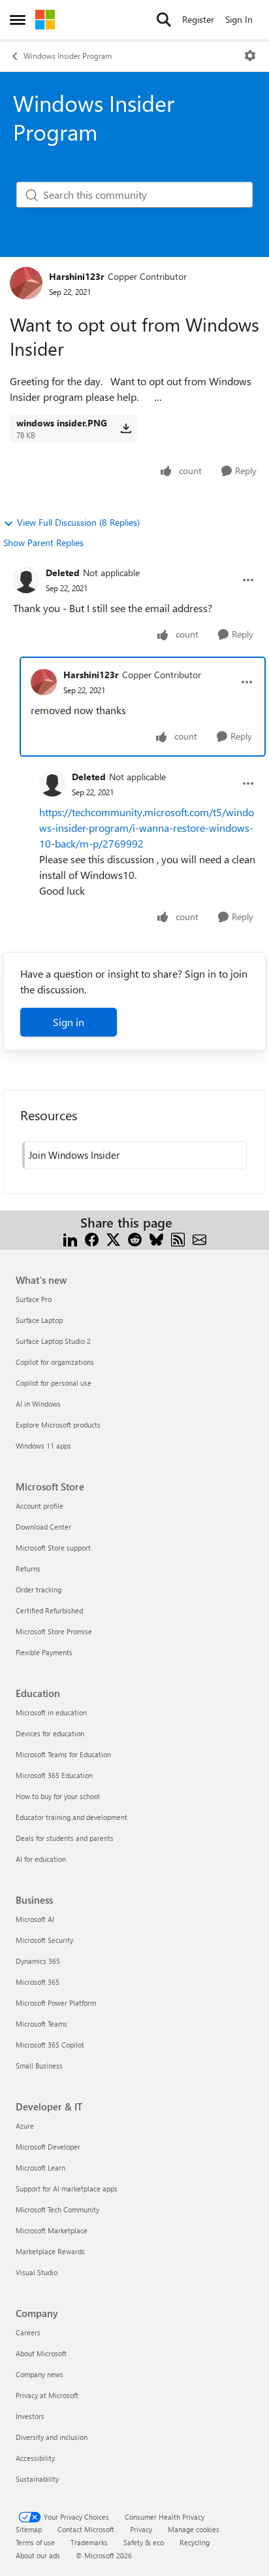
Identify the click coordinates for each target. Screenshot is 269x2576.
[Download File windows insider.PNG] (126, 428)
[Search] (164, 20)
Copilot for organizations (55, 1362)
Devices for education (50, 1733)
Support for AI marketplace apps (67, 2189)
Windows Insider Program (68, 56)
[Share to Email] (199, 1238)
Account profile (40, 1506)
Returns (28, 1569)
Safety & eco (144, 2542)
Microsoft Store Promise (54, 1631)
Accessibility (35, 2458)
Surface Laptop (39, 1320)
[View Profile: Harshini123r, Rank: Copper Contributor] (26, 283)
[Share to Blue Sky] (156, 1238)
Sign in (69, 1022)
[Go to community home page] (45, 20)
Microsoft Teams (41, 2024)
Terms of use (35, 2542)
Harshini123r (77, 276)
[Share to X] (113, 1238)
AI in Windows (38, 1404)
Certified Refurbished (49, 1610)
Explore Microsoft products (58, 1425)
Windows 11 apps (43, 1446)
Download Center (43, 1527)
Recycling (195, 2542)
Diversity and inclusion (52, 2437)
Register (198, 19)
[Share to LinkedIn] (70, 1238)
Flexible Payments (44, 1652)
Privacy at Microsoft (47, 2395)
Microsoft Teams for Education (63, 1754)
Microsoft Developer (48, 2147)
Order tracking (39, 1589)
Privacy (141, 2529)
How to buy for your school (58, 1796)
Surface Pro (34, 1299)
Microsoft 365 (38, 1982)
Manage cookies (194, 2529)
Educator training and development (71, 1817)
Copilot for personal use (54, 1383)
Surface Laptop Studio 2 (53, 1341)
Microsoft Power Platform (56, 2003)
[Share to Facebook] (92, 1238)
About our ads (38, 2555)
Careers (28, 2332)
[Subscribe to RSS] (178, 1238)
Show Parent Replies (43, 542)
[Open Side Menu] (18, 20)
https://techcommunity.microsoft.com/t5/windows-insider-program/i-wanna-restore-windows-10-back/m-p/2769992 (147, 828)
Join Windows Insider (74, 1155)
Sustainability (37, 2479)
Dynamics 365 (38, 1961)
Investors (30, 2416)
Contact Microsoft (86, 2529)
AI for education (41, 1859)
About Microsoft (41, 2353)
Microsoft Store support (53, 1548)
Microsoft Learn (40, 2168)
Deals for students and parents (65, 1838)
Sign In (239, 19)
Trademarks (89, 2542)
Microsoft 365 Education (54, 1775)
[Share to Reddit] (135, 1238)
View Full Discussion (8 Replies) (78, 522)
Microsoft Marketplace (52, 2230)
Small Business (39, 2066)
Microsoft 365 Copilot (50, 2045)
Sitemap (29, 2529)
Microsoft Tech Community (57, 2209)
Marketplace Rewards (50, 2251)
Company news (40, 2374)
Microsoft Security (44, 1940)
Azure (25, 2126)
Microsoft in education (51, 1712)
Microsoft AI (35, 1919)
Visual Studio (37, 2272)
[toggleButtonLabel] (250, 56)
